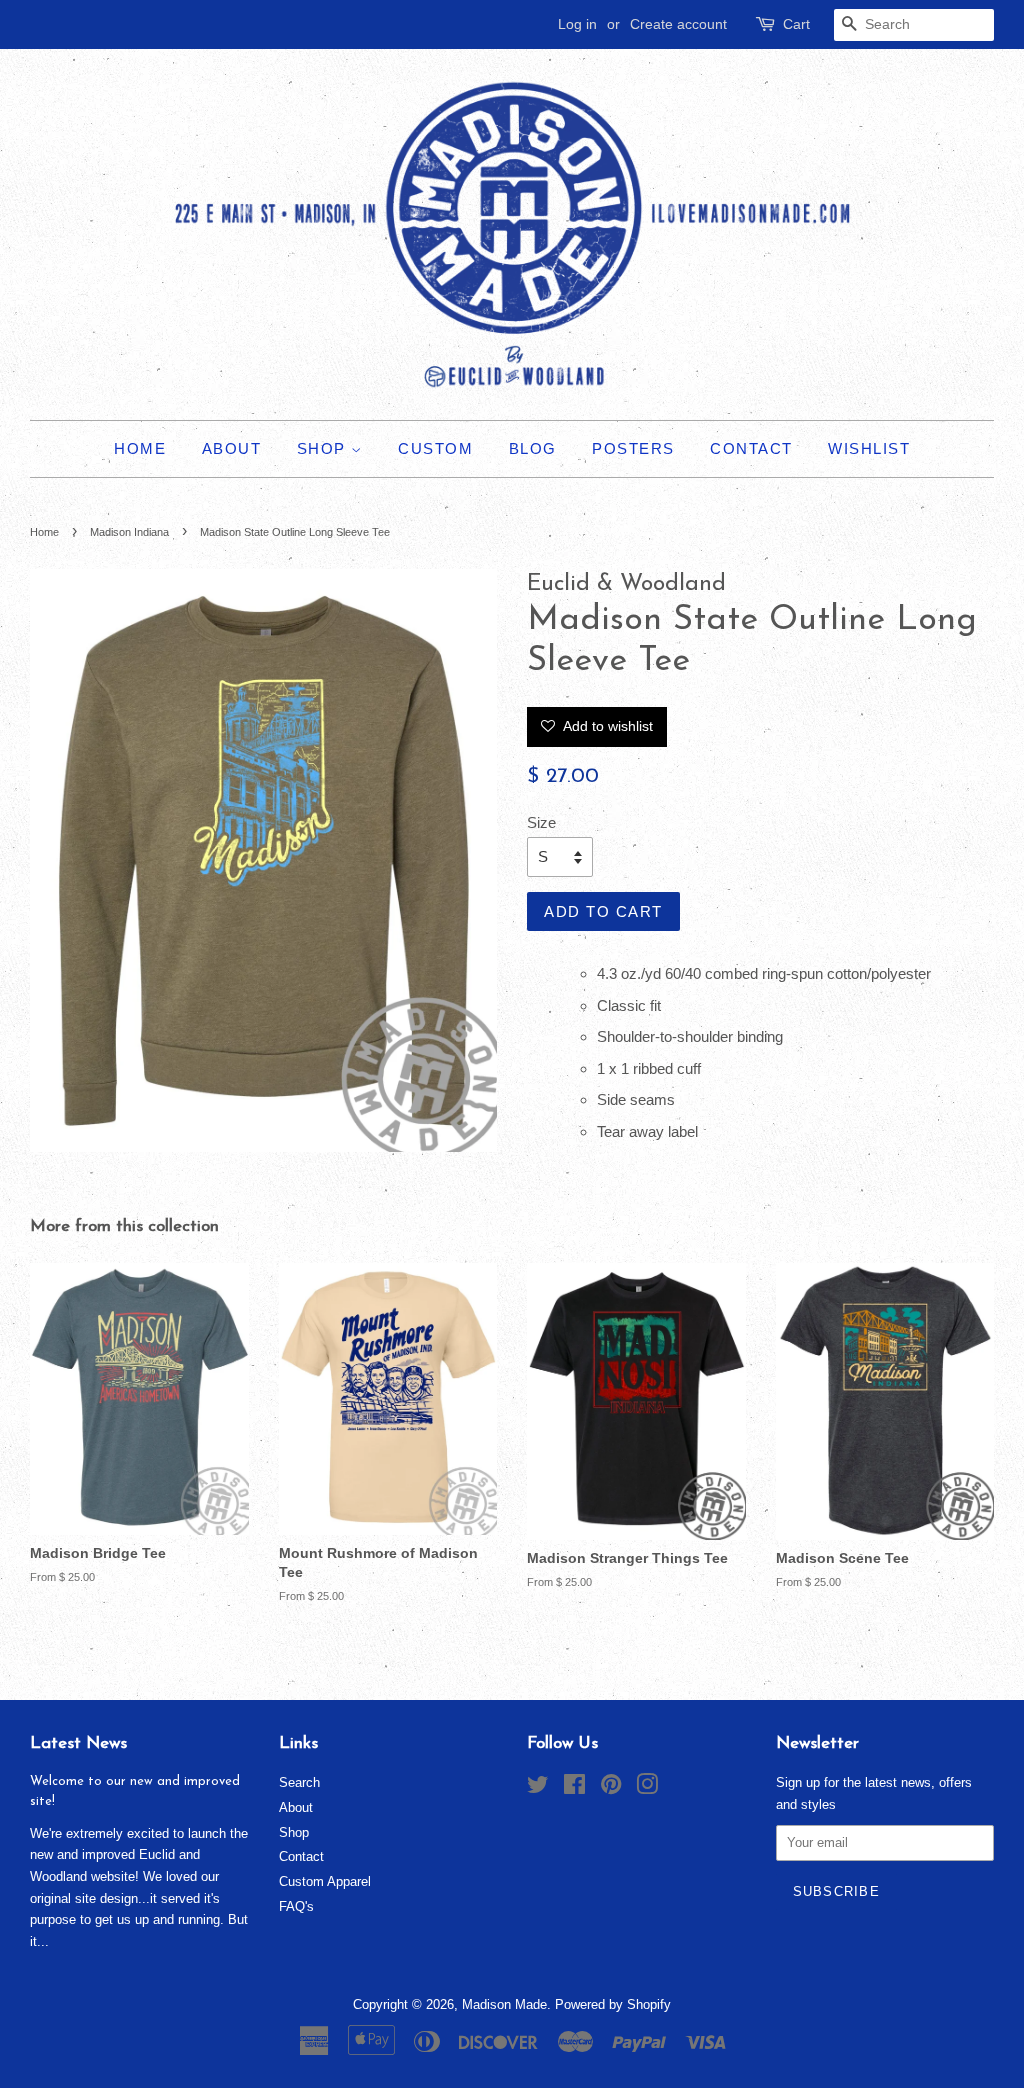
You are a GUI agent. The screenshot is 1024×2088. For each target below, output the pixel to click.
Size (541, 822)
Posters (633, 448)
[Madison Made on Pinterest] (611, 1788)
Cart (796, 24)
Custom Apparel (325, 1881)
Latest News (78, 1743)
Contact (751, 448)
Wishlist (869, 448)
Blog (533, 448)
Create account (678, 24)
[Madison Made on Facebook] (574, 1788)
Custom (435, 448)
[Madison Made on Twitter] (538, 1788)
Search (299, 1782)
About (232, 448)
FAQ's (296, 1906)
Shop (324, 448)
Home (140, 448)
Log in (577, 24)
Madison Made (504, 2004)
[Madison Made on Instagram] (647, 1788)
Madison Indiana (129, 532)
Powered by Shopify (613, 2004)
